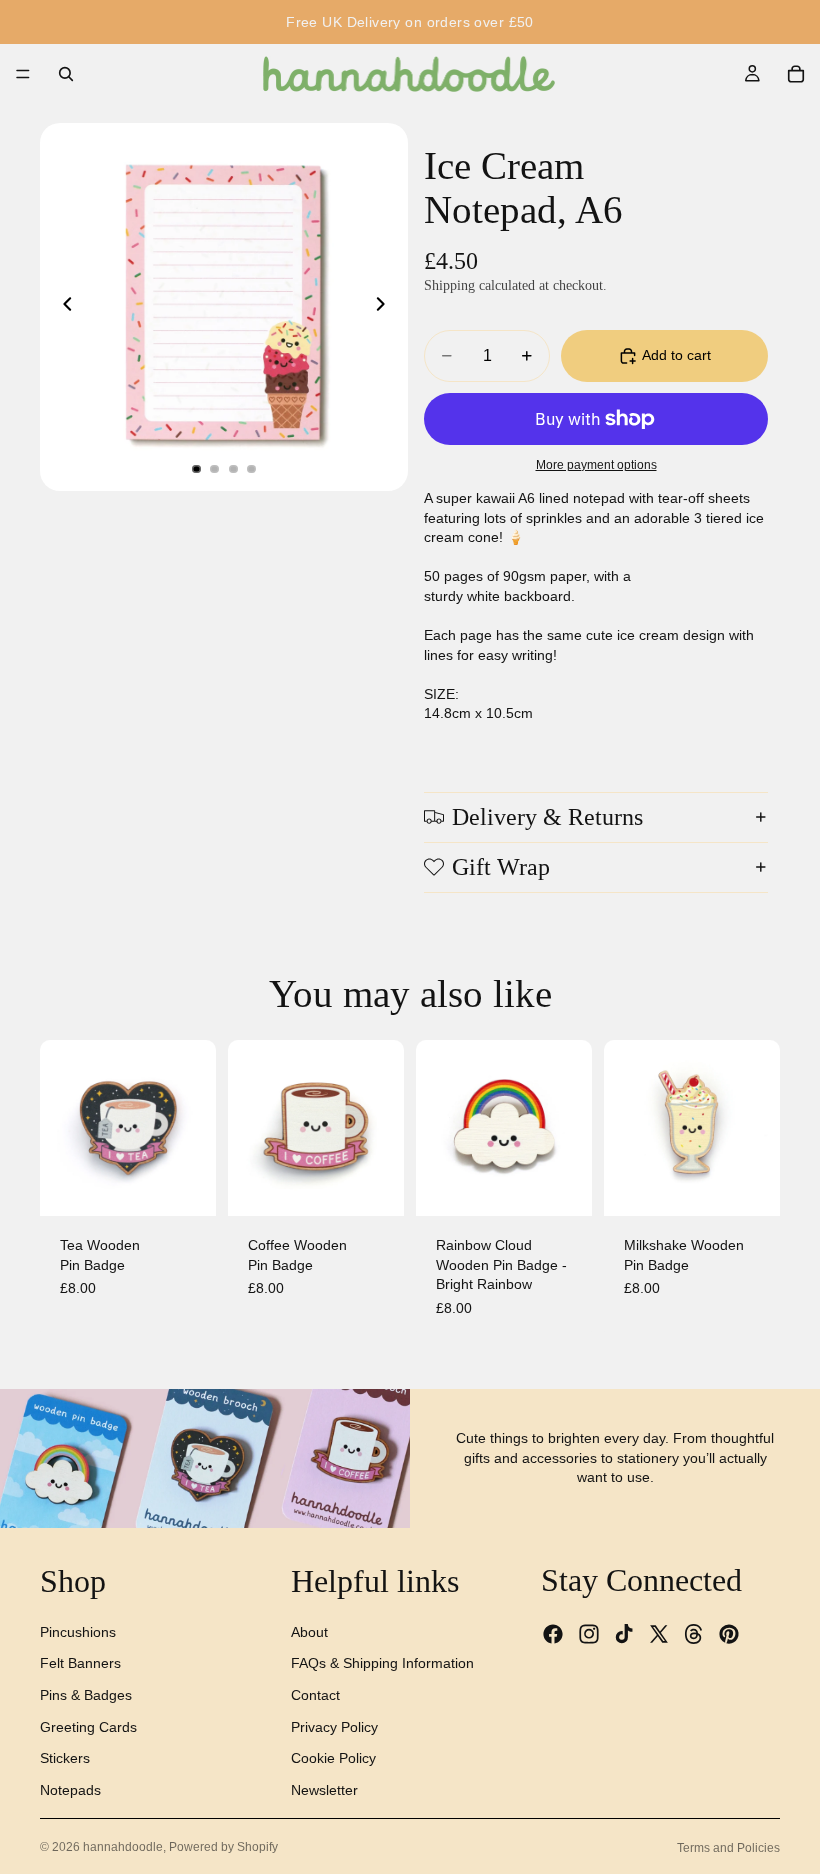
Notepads (70, 1790)
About (309, 1632)
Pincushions (78, 1632)
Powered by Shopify (223, 1847)
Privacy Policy (334, 1726)
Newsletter (324, 1790)
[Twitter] (659, 1634)
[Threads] (694, 1634)
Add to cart (676, 355)
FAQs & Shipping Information (382, 1663)
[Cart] (796, 74)
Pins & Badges (86, 1695)
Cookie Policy (333, 1758)
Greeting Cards (88, 1726)
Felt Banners (80, 1663)
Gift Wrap (501, 867)
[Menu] (23, 74)
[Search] (66, 74)
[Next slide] (386, 307)
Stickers (65, 1758)
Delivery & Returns (547, 817)
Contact (315, 1695)
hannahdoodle (123, 1847)
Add (202, 1185)
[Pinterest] (729, 1634)
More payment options (596, 464)
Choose (578, 1185)
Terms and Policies (728, 1848)
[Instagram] (589, 1634)
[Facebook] (553, 1634)
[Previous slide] (62, 307)
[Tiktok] (624, 1634)
